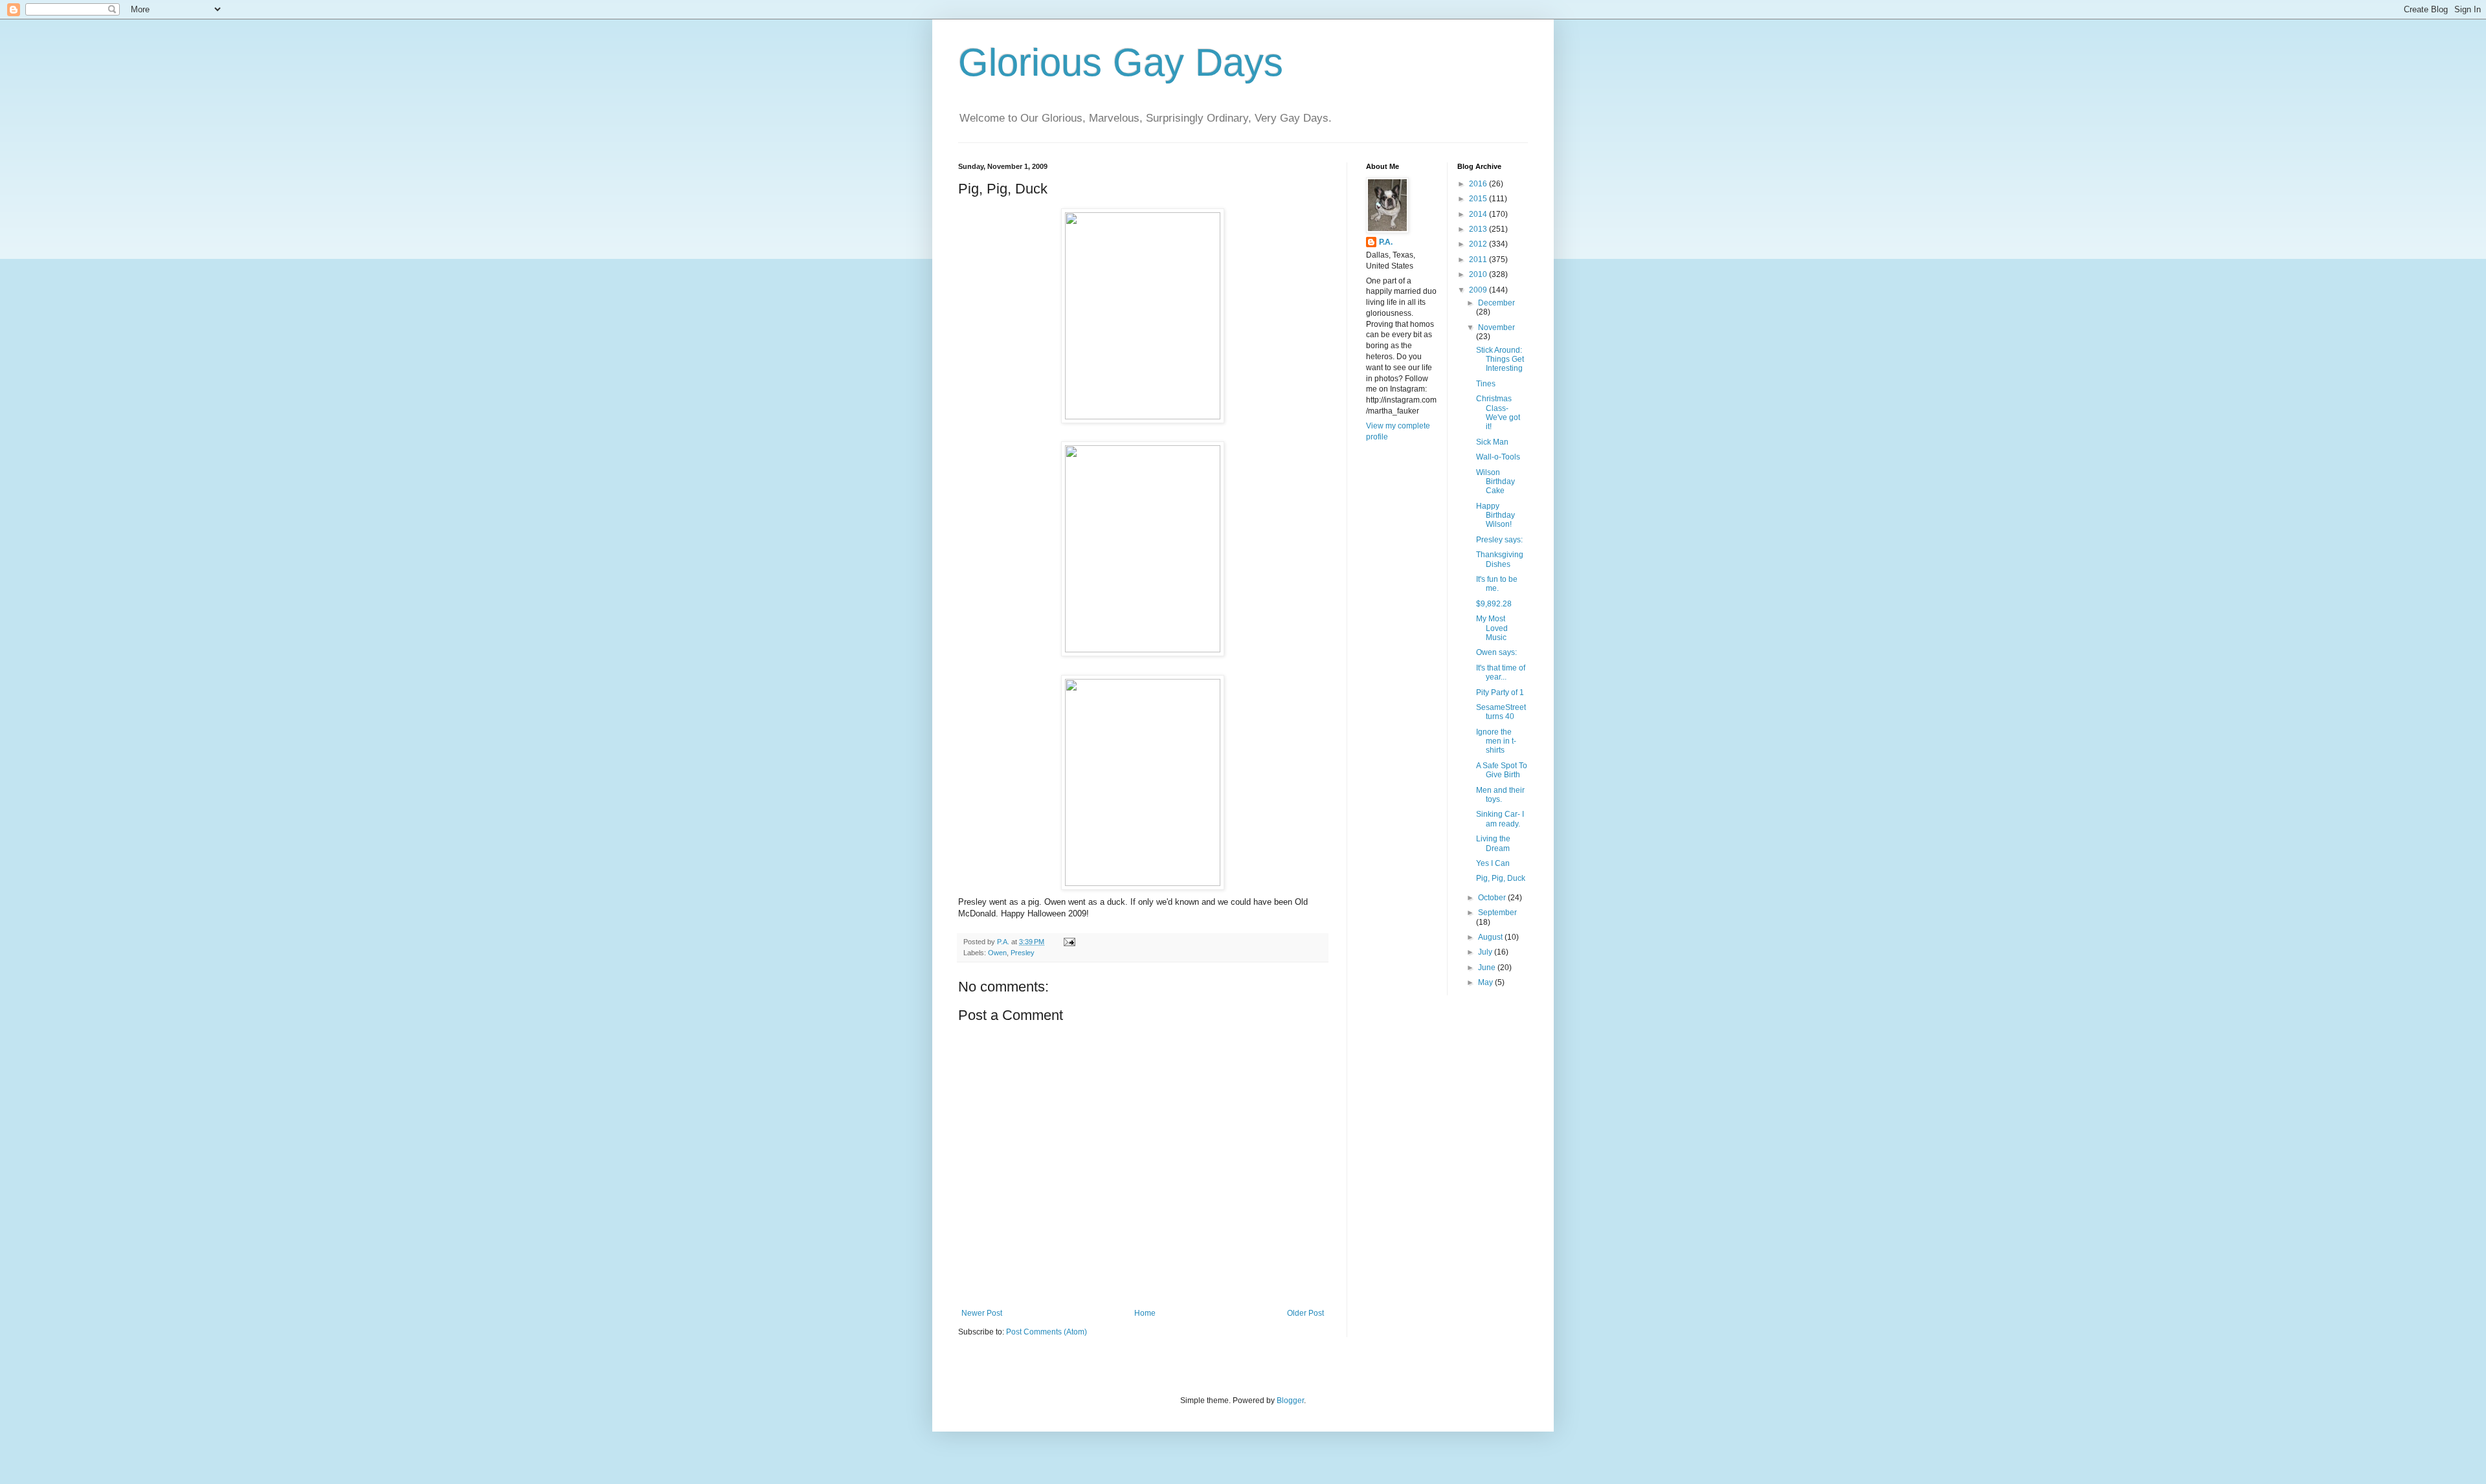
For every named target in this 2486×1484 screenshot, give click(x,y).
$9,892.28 (1494, 604)
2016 (1479, 184)
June (1488, 968)
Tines (1486, 384)
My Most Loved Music (1492, 628)
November (1496, 327)
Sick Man (1492, 442)
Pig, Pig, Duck (1501, 878)
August (1491, 937)
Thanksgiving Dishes (1500, 559)
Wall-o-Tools (1498, 457)
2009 (1479, 290)
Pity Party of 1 (1500, 692)
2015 (1479, 199)
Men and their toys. (1500, 795)
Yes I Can (1493, 863)
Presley (1023, 953)
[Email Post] (1069, 942)
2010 (1479, 274)
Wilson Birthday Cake (1495, 482)
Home (1145, 1313)
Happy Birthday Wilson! (1495, 515)
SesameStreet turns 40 (1501, 712)
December (1496, 303)
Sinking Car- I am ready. (1500, 819)
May (1486, 982)
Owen (997, 953)
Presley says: (1499, 540)
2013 (1479, 229)
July (1486, 952)
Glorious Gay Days (1121, 62)
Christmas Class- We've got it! (1498, 413)
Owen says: (1496, 652)
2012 (1479, 244)
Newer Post (982, 1313)
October (1493, 898)
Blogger (1290, 1401)
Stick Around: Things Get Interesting (1500, 360)
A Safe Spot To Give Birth (1502, 770)
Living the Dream (1493, 843)
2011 (1479, 260)
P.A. (1386, 242)
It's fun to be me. (1497, 584)
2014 (1479, 214)
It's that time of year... (1501, 672)
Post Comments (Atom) (1047, 1332)
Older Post (1305, 1313)
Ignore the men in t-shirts (1496, 741)
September (1497, 913)
